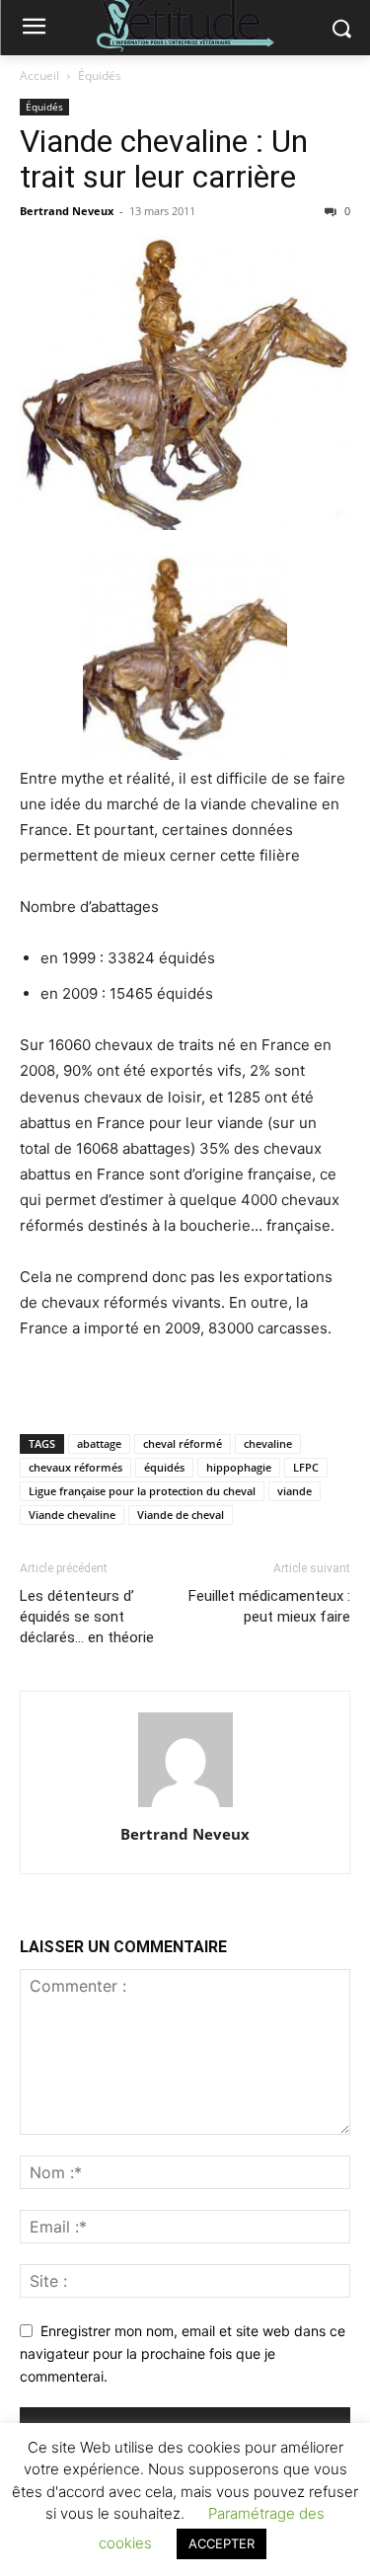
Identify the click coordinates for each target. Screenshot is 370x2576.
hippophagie (239, 1467)
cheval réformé (183, 1443)
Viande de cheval (181, 1515)
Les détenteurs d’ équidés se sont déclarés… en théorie (87, 1617)
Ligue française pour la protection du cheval (142, 1491)
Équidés (100, 76)
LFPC (306, 1467)
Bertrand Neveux (67, 211)
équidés (164, 1467)
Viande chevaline (72, 1515)
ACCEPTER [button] (222, 2543)
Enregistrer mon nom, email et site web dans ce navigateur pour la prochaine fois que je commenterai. (183, 2353)
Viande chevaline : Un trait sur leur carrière (164, 159)
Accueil (39, 76)
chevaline (268, 1443)
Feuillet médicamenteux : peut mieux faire (269, 1606)
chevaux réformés (75, 1467)
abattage (99, 1443)
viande (295, 1491)
